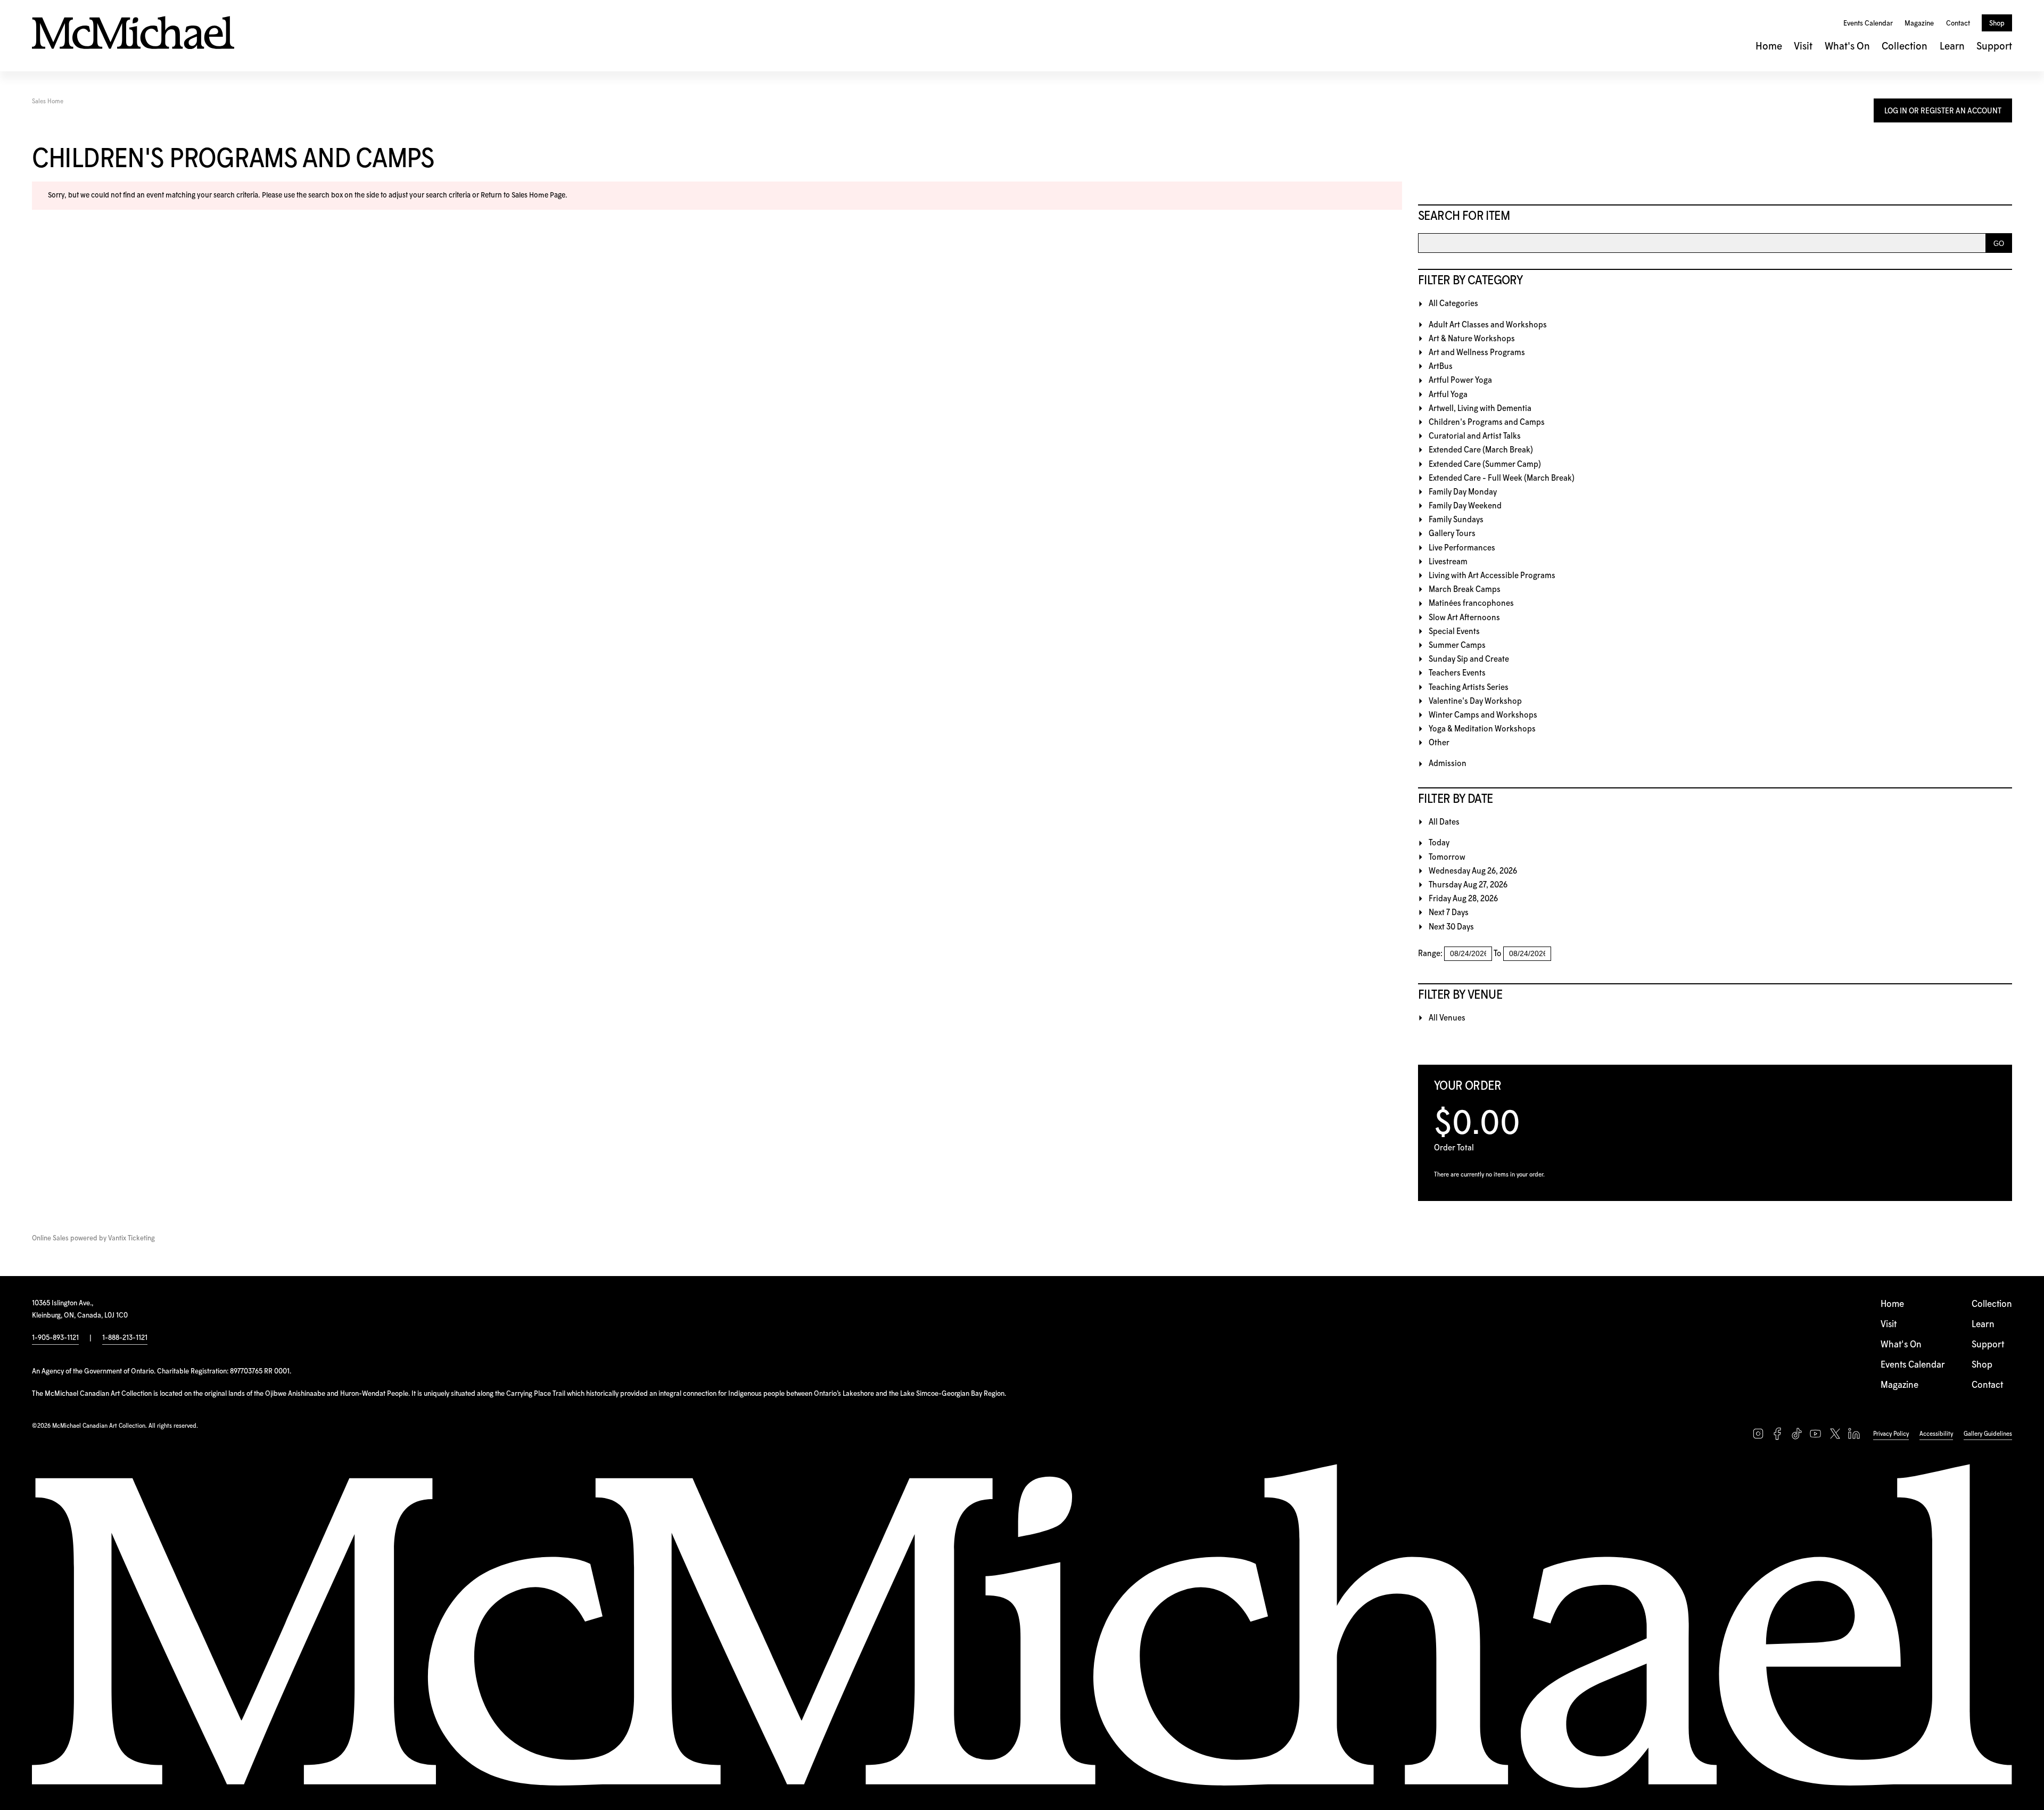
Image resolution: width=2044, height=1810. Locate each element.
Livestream (1448, 562)
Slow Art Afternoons (1464, 618)
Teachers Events (1457, 673)
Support (1994, 47)
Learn (1952, 47)
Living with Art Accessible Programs (1492, 576)
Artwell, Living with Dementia (1480, 409)
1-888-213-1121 (125, 1338)
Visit (1803, 47)
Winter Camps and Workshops (1483, 715)
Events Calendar (1868, 23)
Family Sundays (1456, 520)
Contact (1958, 23)
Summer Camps (1457, 645)
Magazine (1919, 23)
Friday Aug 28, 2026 (1463, 899)
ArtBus (1441, 367)
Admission (1448, 764)
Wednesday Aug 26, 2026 (1473, 871)
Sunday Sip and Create (1469, 659)
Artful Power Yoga (1460, 380)
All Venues (1447, 1018)
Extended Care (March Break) (1481, 450)
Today (1439, 843)
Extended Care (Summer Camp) (1485, 464)
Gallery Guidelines (1988, 1434)
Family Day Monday (1463, 492)
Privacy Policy (1891, 1434)
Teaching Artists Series (1469, 688)
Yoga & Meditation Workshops (1482, 729)
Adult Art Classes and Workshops (1488, 325)
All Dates (1444, 822)
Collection (1905, 47)
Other (1439, 743)
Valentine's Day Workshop (1475, 701)
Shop (1997, 23)
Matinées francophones (1471, 603)
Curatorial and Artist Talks (1475, 436)
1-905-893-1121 (55, 1338)
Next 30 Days (1451, 927)
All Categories (1453, 304)
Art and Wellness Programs (1477, 353)
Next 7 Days (1449, 913)
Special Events (1454, 632)
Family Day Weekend (1465, 506)
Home (1769, 47)
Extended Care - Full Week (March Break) (1502, 478)
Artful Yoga (1448, 395)
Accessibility (1936, 1434)
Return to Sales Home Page (523, 195)
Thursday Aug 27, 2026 (1468, 885)
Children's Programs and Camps (1487, 422)
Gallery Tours (1452, 534)
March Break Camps (1465, 590)
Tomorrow (1447, 857)
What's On (1847, 47)
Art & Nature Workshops (1472, 339)
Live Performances (1462, 548)
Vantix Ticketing (131, 1239)
